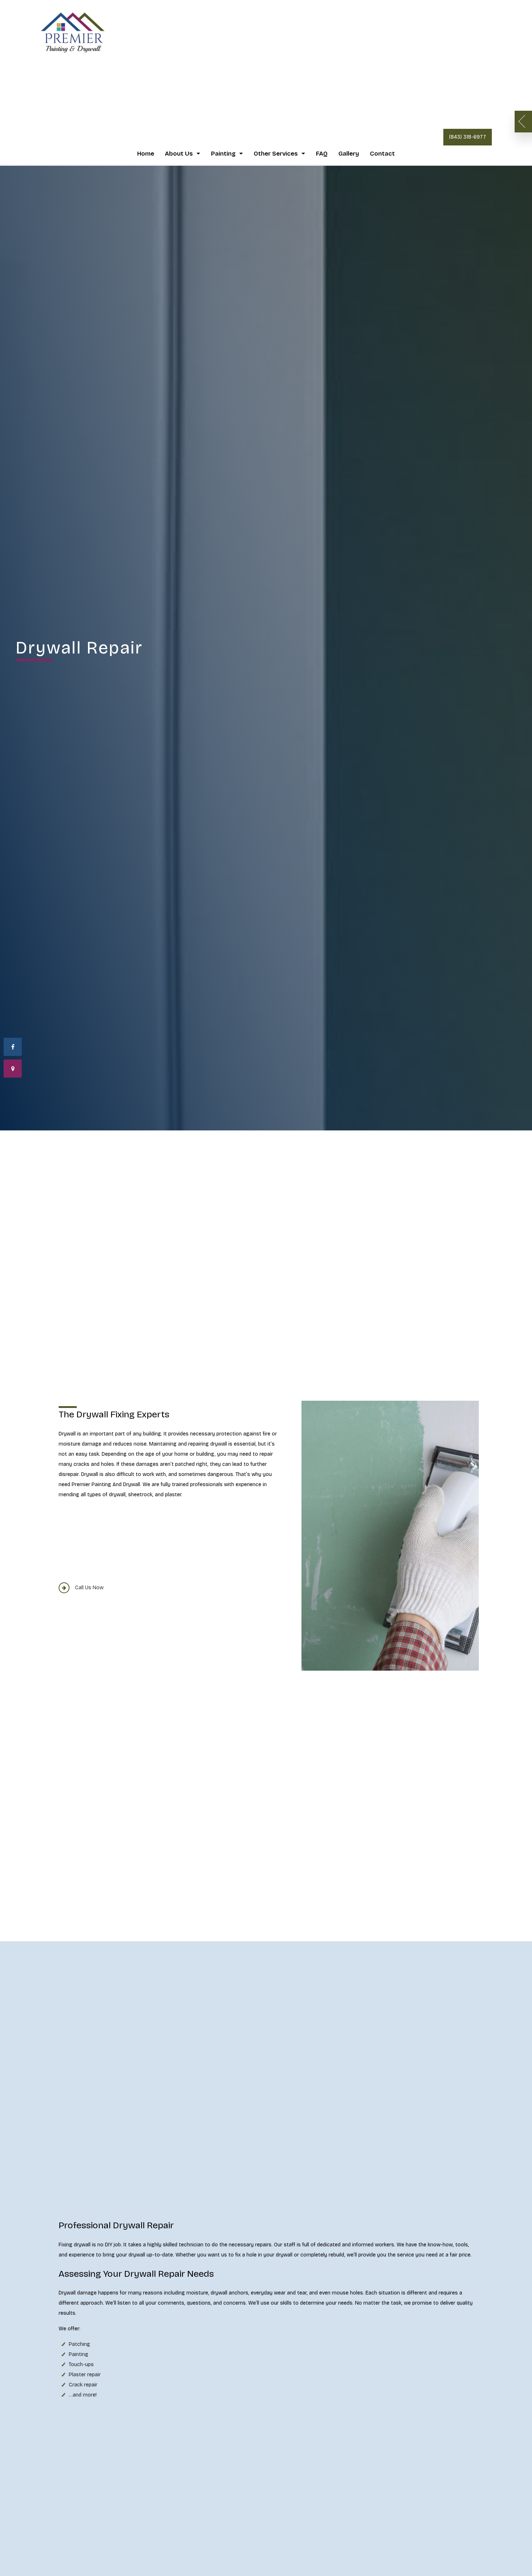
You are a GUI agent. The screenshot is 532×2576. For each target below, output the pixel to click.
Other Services (276, 154)
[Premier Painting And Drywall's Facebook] (13, 1047)
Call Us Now (89, 1588)
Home (146, 154)
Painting (223, 154)
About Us (179, 154)
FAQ (322, 154)
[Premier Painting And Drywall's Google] (13, 1069)
